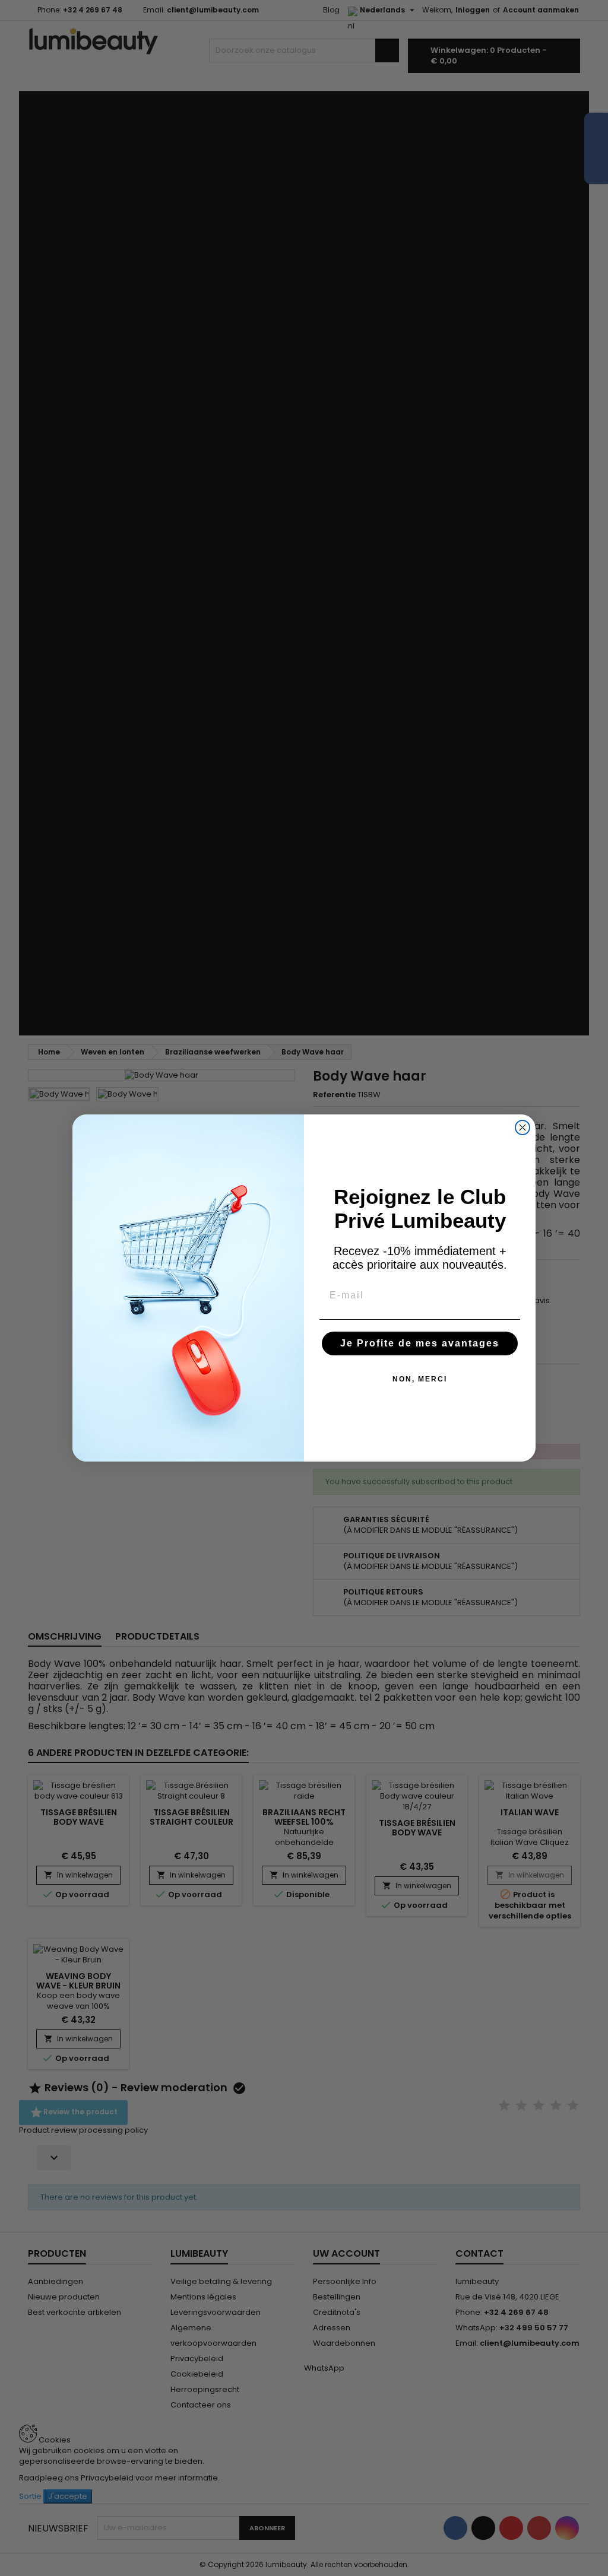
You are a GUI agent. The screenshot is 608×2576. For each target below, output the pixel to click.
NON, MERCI (420, 1379)
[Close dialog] (522, 1127)
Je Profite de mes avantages (420, 1343)
